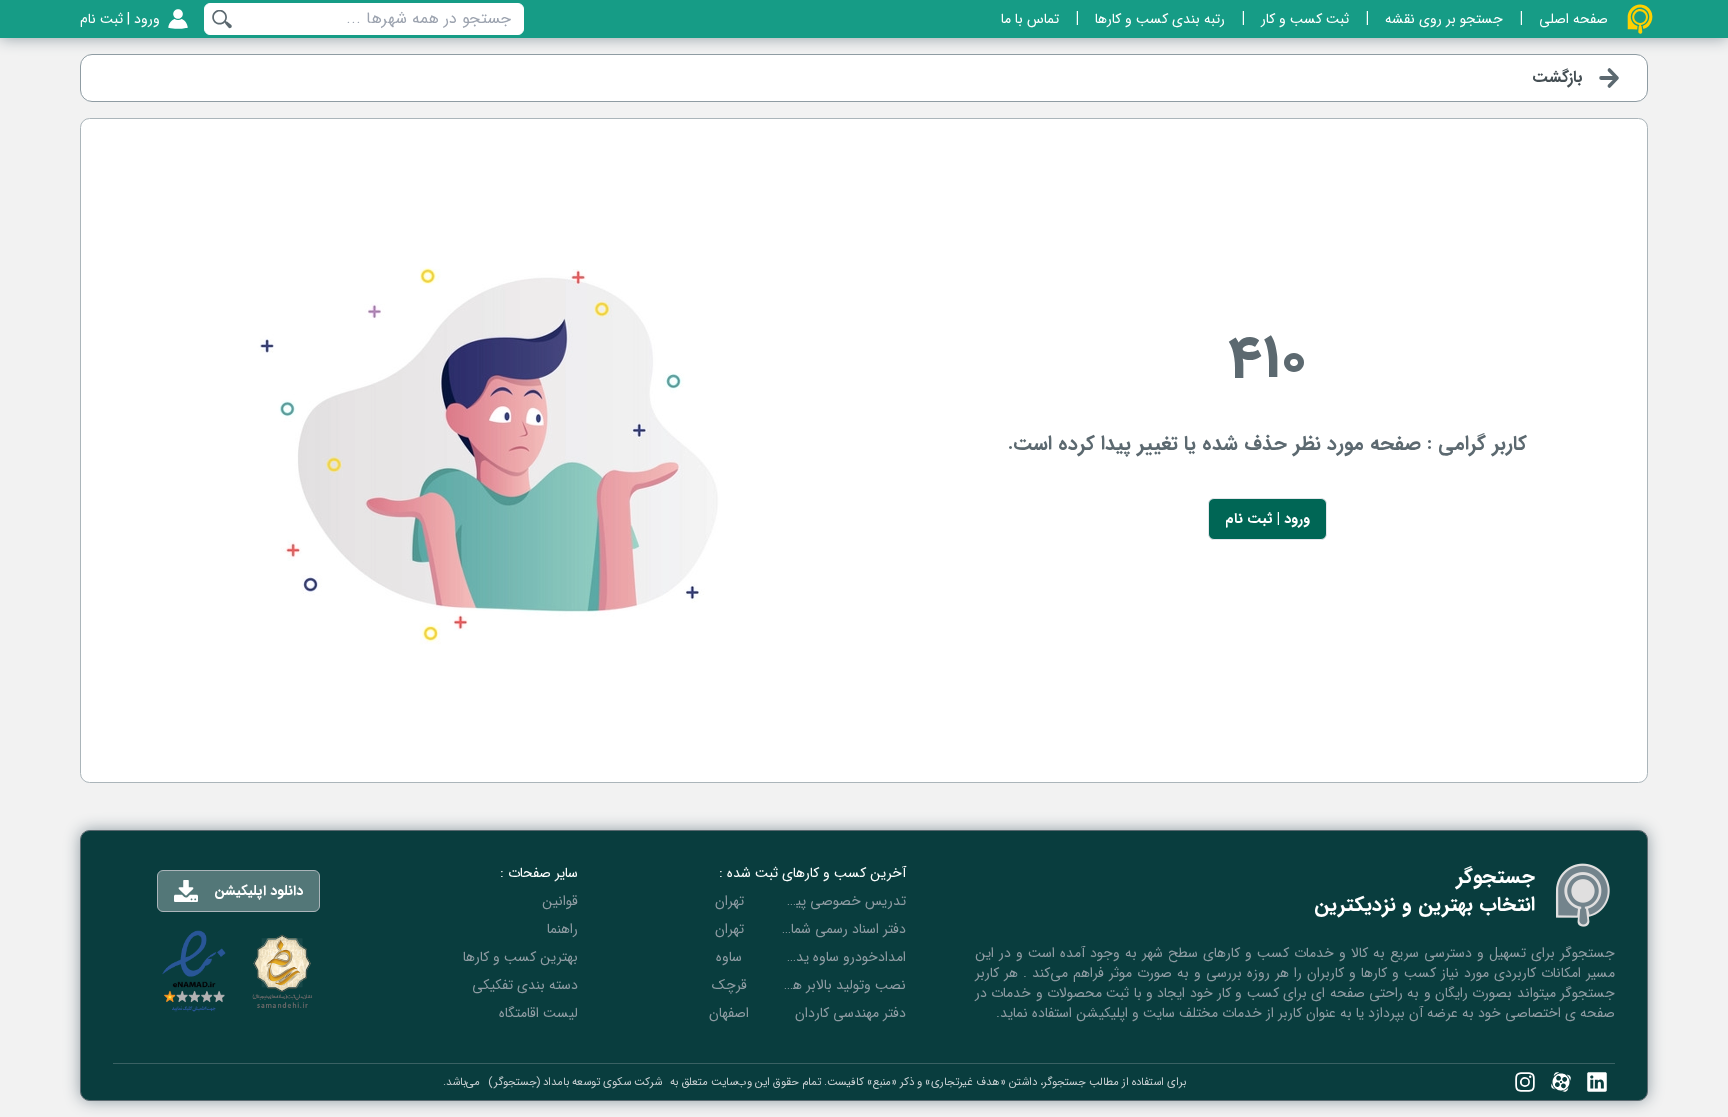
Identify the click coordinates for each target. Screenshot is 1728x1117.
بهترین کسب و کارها (520, 957)
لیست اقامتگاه (538, 1013)
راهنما (562, 929)
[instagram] (1525, 1082)
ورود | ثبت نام (1267, 519)
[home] (1640, 19)
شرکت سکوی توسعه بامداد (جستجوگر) (575, 1082)
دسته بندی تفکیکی (525, 985)
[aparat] (1561, 1082)
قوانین (560, 901)
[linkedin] (1597, 1082)
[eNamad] (194, 971)
